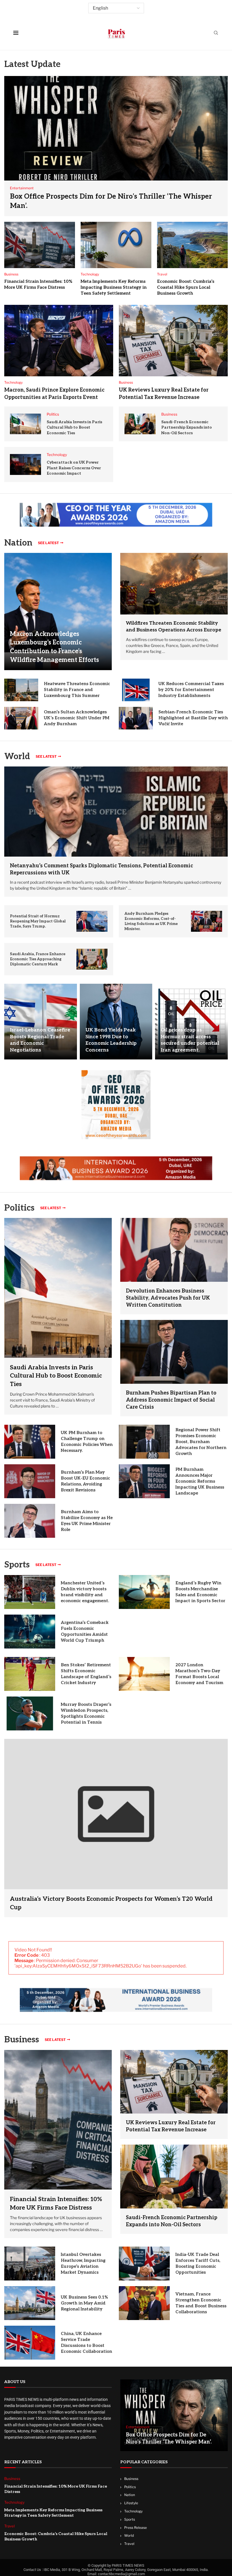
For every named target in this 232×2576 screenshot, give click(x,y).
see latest (48, 543)
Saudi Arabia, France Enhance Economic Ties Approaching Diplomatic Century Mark (38, 959)
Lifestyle (131, 2503)
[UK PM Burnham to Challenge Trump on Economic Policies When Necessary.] (30, 1442)
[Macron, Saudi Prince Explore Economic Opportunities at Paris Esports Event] (59, 341)
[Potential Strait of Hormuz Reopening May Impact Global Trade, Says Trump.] (92, 921)
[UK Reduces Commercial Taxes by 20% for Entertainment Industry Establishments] (136, 690)
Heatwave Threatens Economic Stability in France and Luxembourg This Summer (77, 690)
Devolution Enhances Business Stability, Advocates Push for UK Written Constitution (168, 1298)
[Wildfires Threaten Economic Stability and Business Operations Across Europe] (174, 584)
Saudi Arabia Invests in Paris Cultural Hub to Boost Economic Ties (74, 427)
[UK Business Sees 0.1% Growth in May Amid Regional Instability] (30, 2303)
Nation (130, 2495)
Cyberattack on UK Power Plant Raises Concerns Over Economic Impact (74, 468)
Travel (129, 2544)
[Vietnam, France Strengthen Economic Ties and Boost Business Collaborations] (144, 2303)
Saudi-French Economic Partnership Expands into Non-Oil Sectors (187, 427)
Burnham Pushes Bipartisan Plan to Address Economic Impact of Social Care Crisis (171, 1400)
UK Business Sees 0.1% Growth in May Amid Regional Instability (84, 2303)
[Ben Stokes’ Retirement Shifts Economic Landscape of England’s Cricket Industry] (30, 1674)
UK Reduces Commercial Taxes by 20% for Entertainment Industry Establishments (191, 690)
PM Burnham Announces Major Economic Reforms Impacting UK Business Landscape (200, 1481)
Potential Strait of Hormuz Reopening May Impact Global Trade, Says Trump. (38, 921)
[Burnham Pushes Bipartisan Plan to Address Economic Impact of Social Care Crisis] (174, 1352)
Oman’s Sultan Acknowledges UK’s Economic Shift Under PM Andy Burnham (77, 718)
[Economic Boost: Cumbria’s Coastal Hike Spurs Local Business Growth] (192, 245)
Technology (133, 2511)
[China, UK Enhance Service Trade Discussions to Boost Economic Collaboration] (30, 2343)
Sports (17, 1565)
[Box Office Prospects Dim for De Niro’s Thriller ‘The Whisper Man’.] (116, 146)
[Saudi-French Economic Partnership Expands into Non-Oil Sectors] (140, 424)
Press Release (136, 2528)
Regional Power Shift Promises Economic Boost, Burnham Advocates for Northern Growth (201, 1442)
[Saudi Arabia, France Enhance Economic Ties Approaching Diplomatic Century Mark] (92, 959)
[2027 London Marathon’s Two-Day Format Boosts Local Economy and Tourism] (144, 1674)
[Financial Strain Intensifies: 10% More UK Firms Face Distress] (40, 245)
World (129, 2535)
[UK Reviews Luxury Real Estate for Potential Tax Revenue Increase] (173, 341)
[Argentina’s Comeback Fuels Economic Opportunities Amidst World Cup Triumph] (30, 1632)
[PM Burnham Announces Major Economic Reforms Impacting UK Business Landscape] (144, 1481)
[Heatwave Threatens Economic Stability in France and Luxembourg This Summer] (21, 690)
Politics (130, 2487)
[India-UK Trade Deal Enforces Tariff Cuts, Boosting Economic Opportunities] (144, 2264)
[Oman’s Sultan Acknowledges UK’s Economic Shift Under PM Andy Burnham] (21, 718)
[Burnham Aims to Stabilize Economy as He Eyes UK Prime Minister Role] (30, 1521)
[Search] (216, 33)
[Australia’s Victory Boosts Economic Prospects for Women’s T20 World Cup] (116, 1828)
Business (22, 2040)
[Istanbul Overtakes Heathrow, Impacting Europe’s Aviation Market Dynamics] (30, 2264)
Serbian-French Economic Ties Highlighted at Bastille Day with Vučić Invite (193, 718)
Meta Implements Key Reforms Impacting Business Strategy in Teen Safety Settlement (114, 287)
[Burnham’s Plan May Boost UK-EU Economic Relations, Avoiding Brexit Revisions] (30, 1481)
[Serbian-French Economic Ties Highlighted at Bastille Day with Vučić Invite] (136, 718)
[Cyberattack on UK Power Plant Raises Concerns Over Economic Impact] (25, 464)
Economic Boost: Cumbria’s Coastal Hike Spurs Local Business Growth (186, 287)
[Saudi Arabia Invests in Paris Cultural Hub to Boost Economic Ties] (25, 424)
